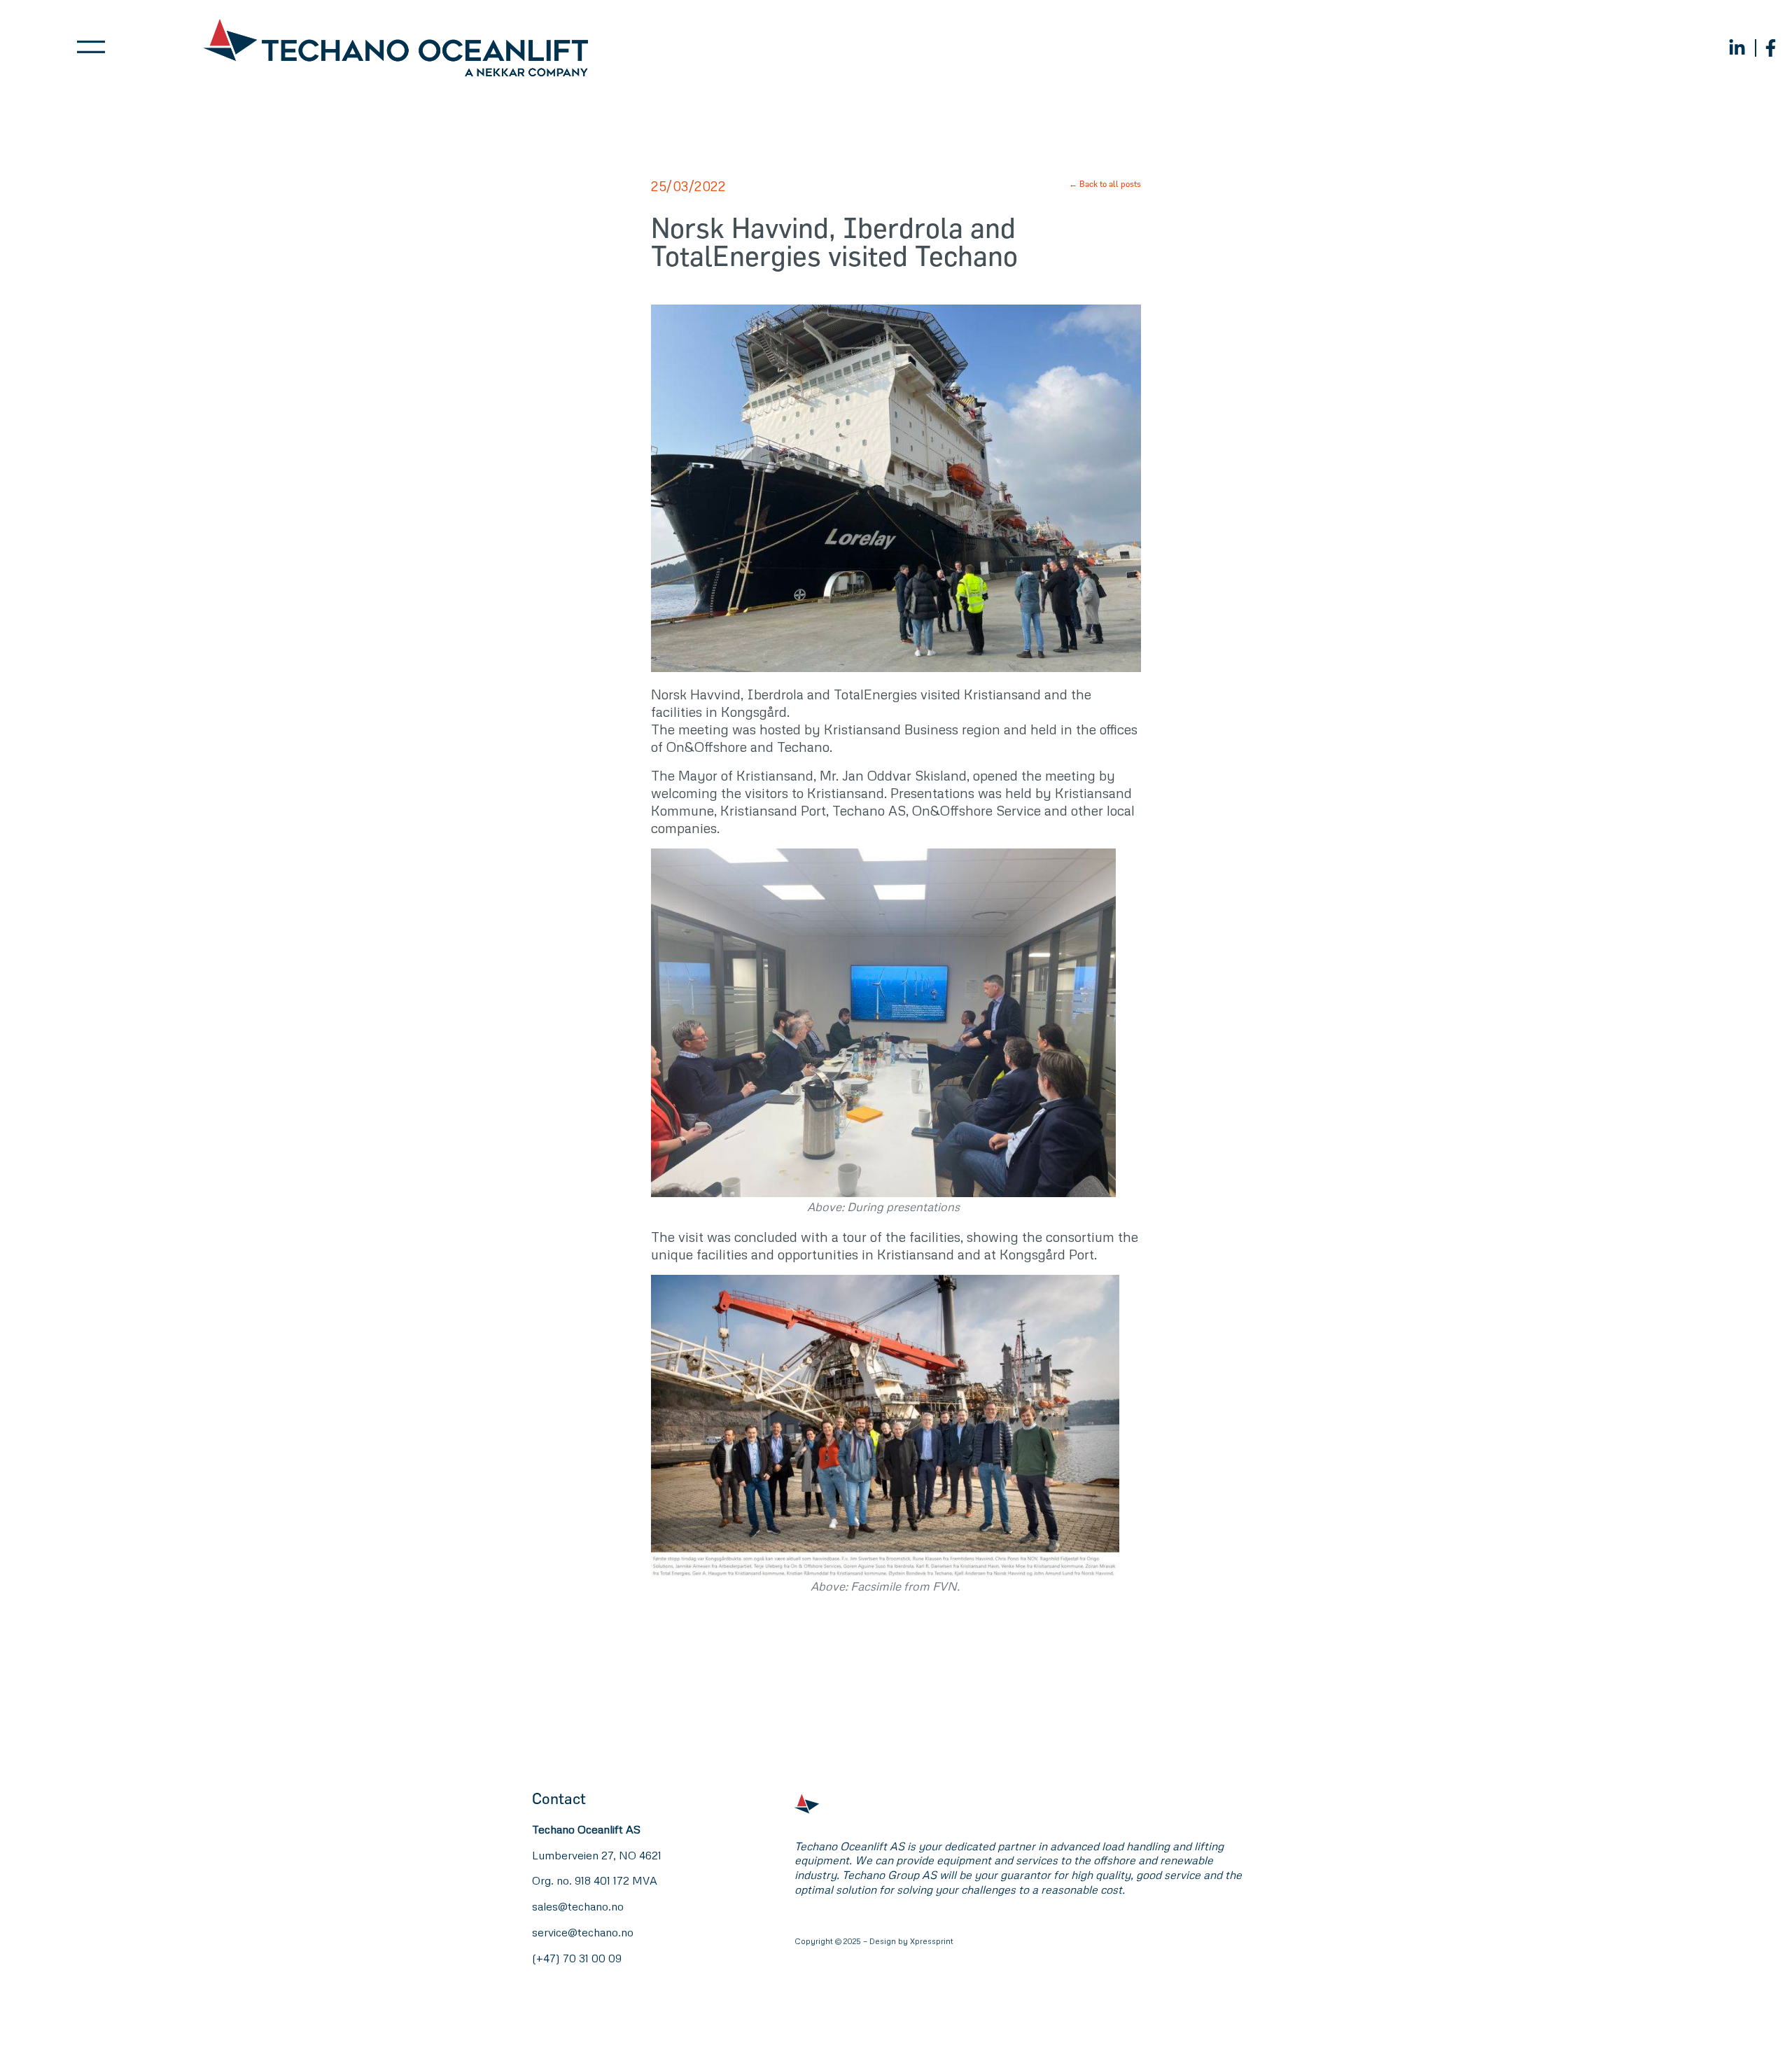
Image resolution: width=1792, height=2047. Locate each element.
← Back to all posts (1105, 183)
